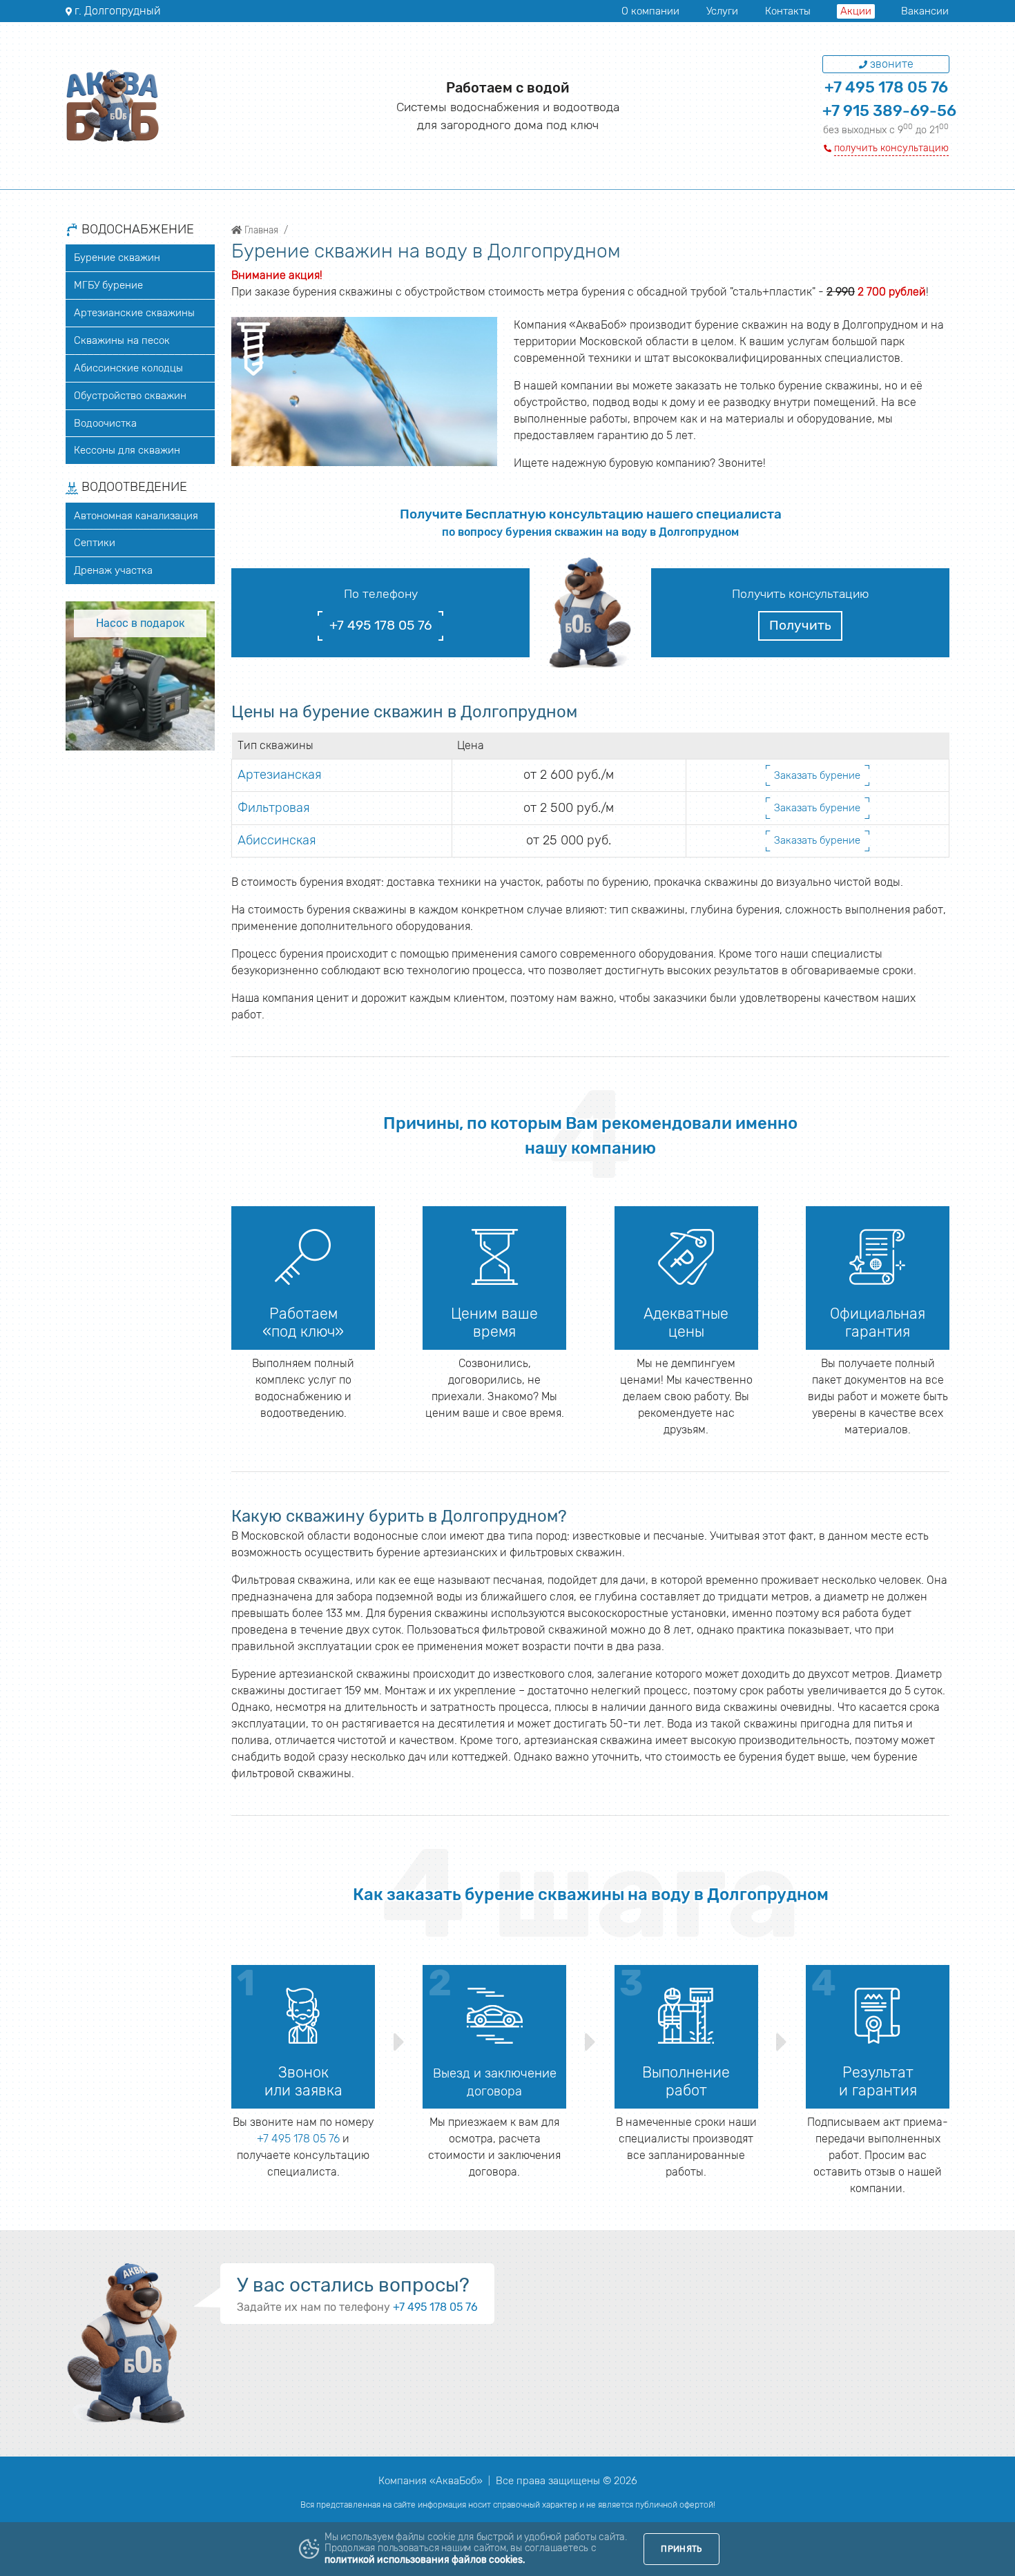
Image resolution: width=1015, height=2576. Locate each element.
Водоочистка (105, 423)
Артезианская (280, 775)
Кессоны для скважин (127, 450)
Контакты (788, 11)
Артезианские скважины (134, 313)
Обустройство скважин (130, 396)
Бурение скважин (117, 258)
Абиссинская (277, 840)
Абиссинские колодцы (128, 368)
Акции (856, 11)
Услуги (722, 11)
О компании (650, 11)
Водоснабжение (136, 230)
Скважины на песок (122, 340)
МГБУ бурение (108, 285)
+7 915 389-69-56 (889, 111)
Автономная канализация (136, 516)
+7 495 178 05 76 (886, 87)
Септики (95, 543)
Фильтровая (274, 808)
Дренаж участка (113, 570)
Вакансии (925, 11)
